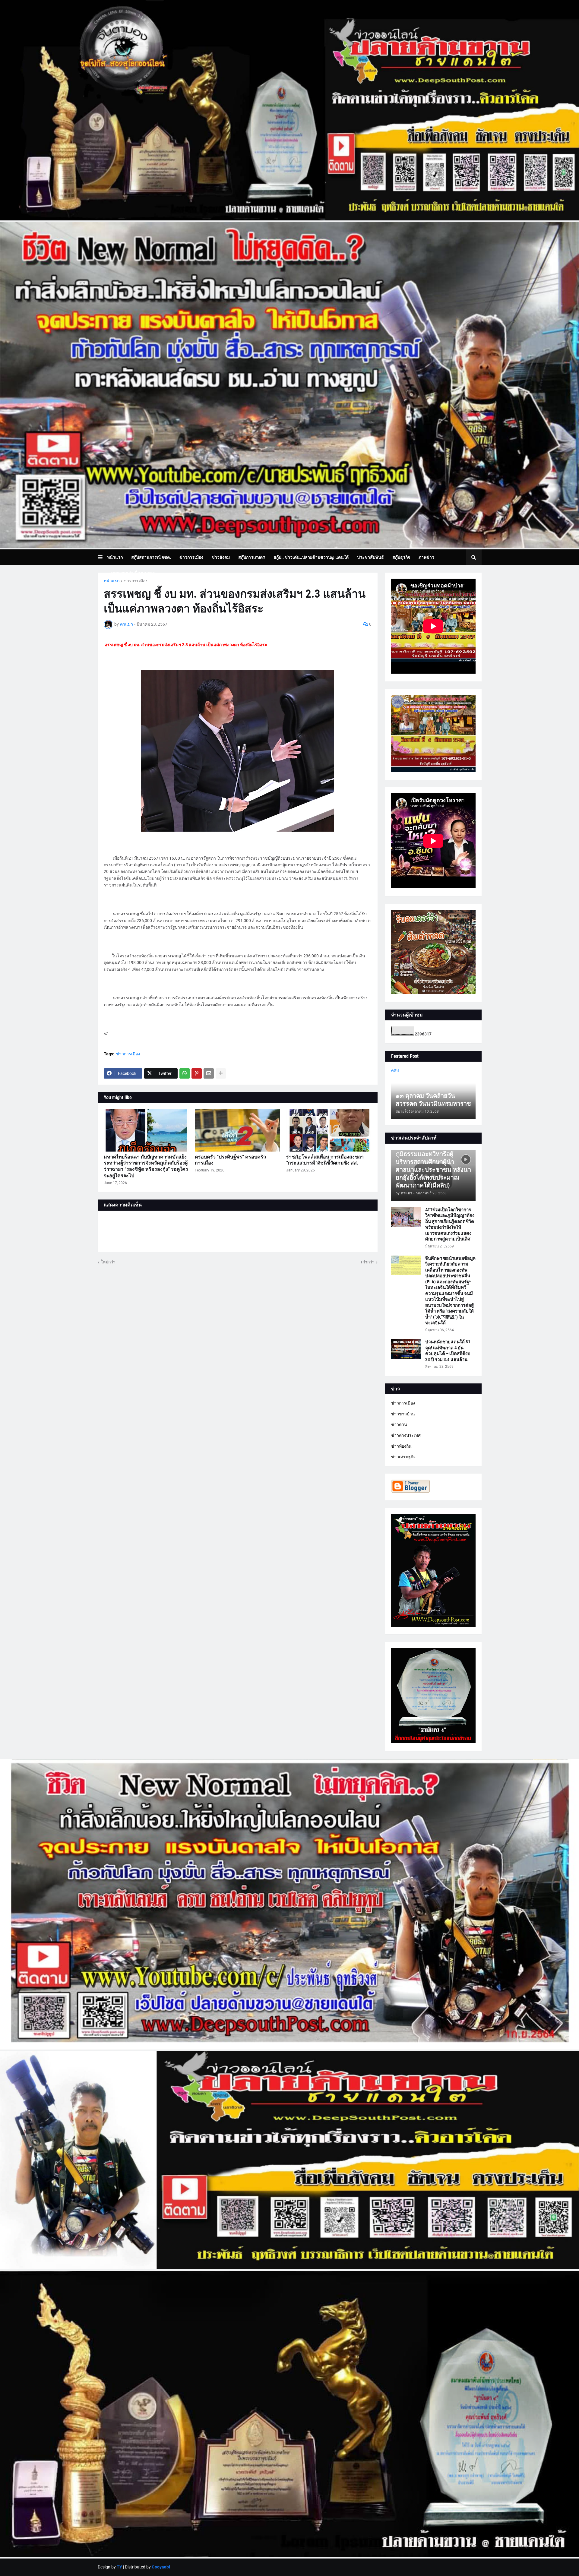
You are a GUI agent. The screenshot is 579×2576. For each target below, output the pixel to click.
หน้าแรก (112, 581)
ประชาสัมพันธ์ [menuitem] (370, 557)
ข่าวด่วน (399, 1424)
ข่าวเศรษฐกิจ (403, 1457)
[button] (102, 557)
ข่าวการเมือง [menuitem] (191, 557)
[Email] (209, 1073)
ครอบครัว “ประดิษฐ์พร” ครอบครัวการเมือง (230, 1160)
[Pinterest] (197, 1073)
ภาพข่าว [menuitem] (426, 557)
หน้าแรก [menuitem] (115, 557)
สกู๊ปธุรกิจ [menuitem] (401, 557)
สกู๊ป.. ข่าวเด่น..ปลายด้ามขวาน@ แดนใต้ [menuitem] (311, 557)
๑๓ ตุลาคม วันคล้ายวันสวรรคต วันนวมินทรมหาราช (433, 1100)
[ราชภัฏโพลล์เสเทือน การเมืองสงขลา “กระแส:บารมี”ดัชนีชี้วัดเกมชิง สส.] (329, 1130)
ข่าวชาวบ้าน (403, 1414)
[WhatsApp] (185, 1073)
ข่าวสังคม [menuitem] (221, 557)
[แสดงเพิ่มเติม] (221, 1073)
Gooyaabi (161, 2567)
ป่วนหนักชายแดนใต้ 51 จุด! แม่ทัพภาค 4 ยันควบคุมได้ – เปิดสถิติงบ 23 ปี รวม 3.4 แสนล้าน (448, 1351)
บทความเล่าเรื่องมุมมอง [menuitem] (133, 573)
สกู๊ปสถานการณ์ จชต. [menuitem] (151, 557)
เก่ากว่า (368, 1262)
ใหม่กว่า (108, 1262)
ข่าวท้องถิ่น (401, 1446)
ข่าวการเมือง (136, 581)
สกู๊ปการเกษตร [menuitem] (252, 557)
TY (119, 2567)
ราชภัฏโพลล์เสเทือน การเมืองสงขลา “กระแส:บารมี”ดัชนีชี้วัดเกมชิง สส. (325, 1160)
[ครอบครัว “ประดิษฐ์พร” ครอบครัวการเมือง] (237, 1130)
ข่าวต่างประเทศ (406, 1435)
